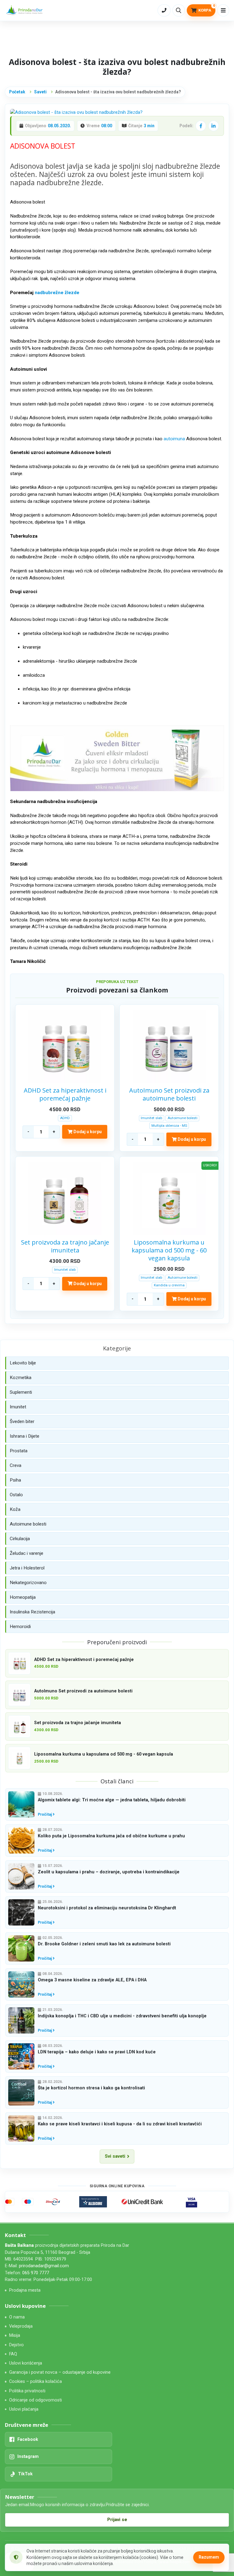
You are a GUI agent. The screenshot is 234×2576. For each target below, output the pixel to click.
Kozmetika (21, 1378)
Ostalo (16, 1495)
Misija (15, 2335)
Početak (17, 92)
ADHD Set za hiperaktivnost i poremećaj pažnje (65, 1094)
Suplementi (21, 1392)
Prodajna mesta (25, 2290)
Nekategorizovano (28, 1583)
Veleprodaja (21, 2326)
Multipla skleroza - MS (169, 1126)
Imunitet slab (151, 1118)
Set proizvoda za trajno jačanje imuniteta (65, 1246)
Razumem (209, 2557)
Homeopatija (23, 1597)
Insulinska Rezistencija (32, 1612)
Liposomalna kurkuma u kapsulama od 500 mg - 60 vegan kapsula (169, 1250)
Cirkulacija (20, 1539)
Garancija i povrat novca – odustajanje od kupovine (60, 2372)
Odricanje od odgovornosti (35, 2400)
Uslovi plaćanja (24, 2409)
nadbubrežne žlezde (57, 293)
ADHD (65, 1118)
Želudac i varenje (27, 1553)
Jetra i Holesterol (27, 1568)
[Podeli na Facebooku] (201, 126)
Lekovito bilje (23, 1363)
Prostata (19, 1451)
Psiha (15, 1480)
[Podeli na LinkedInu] (214, 126)
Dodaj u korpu (87, 1132)
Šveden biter (22, 1421)
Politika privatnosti (27, 2391)
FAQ (13, 2354)
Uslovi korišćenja (26, 2363)
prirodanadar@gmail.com (44, 2266)
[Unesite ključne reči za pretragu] (179, 10)
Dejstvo (16, 2345)
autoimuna (174, 439)
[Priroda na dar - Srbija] (25, 11)
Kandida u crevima (169, 1285)
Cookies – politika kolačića (35, 2381)
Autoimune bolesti (183, 1118)
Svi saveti (115, 2156)
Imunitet (18, 1407)
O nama (17, 2317)
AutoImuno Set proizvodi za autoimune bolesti (169, 1094)
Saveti (40, 92)
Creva (16, 1465)
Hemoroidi (20, 1627)
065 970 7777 (36, 2273)
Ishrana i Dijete (25, 1436)
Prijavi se (117, 2520)
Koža (15, 1509)
